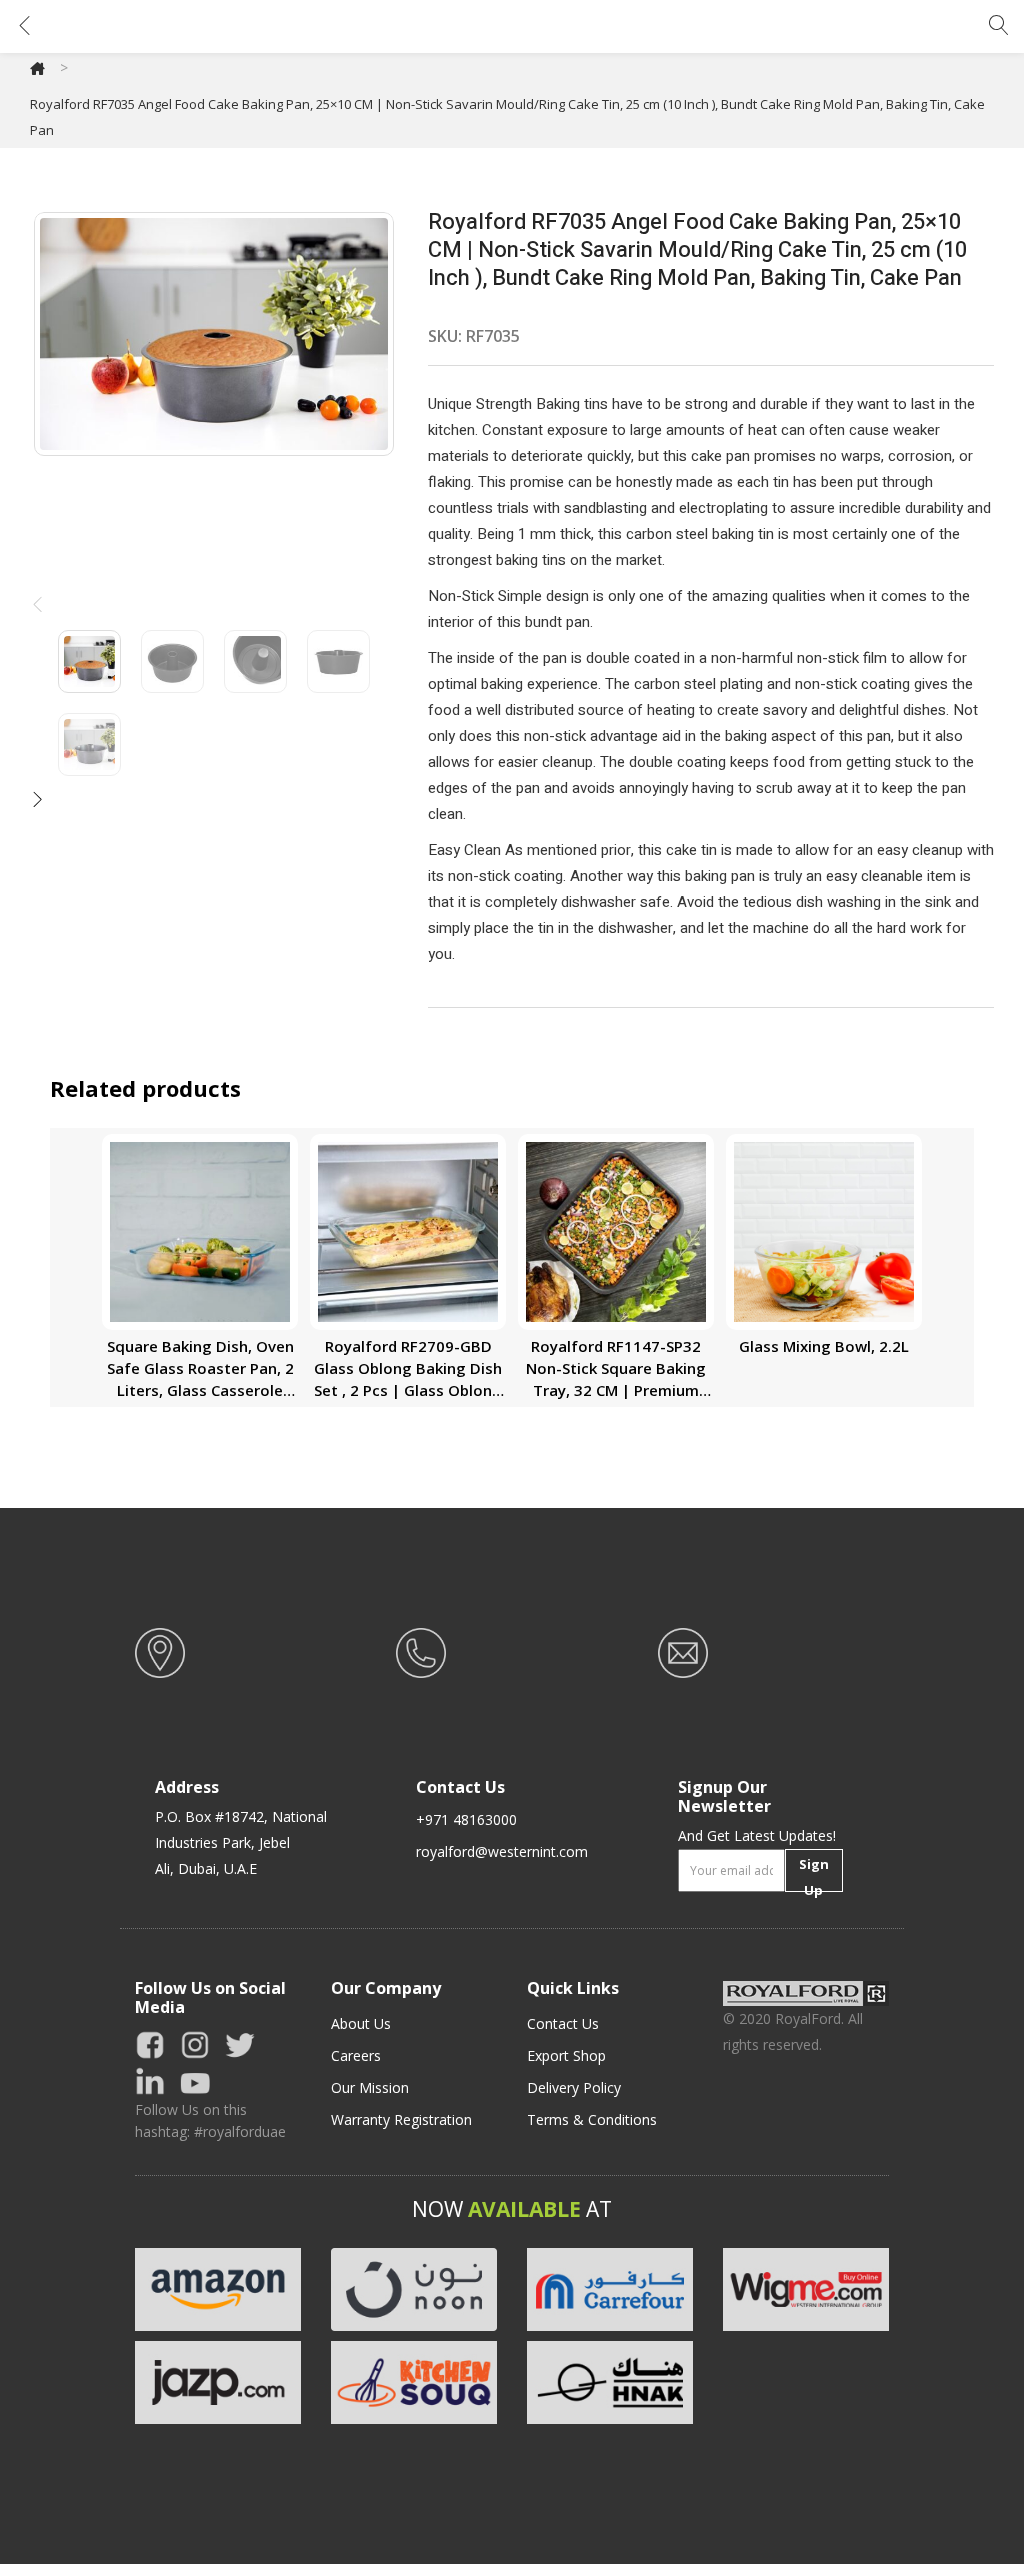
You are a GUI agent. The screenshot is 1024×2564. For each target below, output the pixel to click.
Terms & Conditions (592, 2119)
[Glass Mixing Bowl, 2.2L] (824, 1230)
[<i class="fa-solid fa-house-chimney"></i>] (37, 68)
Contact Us (563, 2023)
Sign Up (814, 1873)
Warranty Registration (401, 2119)
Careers (356, 2055)
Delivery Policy (574, 2087)
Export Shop (566, 2055)
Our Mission (370, 2087)
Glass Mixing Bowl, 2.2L (824, 1346)
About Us (361, 2023)
